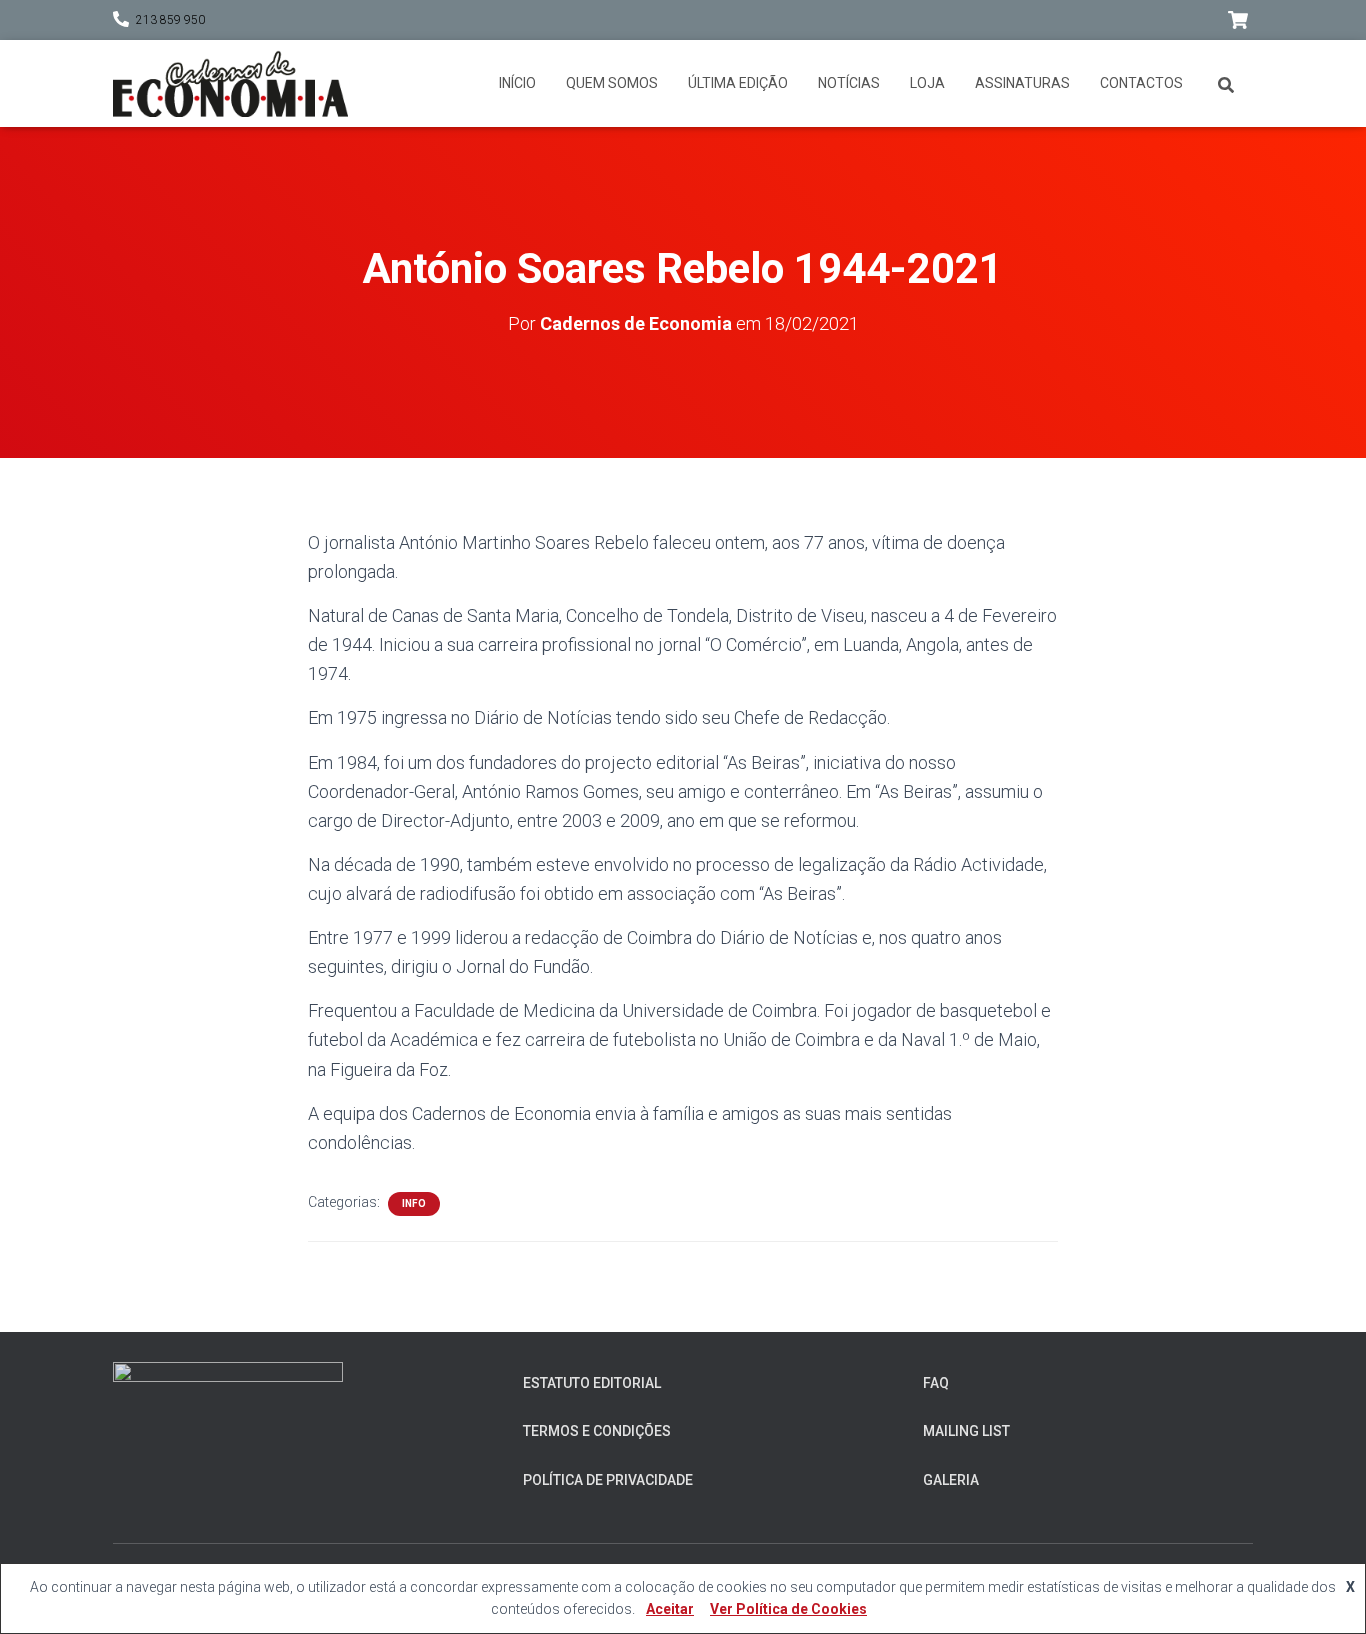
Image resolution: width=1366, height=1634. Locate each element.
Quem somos (612, 83)
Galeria (951, 1480)
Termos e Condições (597, 1431)
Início (517, 83)
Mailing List (966, 1431)
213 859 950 (170, 20)
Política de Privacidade (608, 1480)
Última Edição (738, 83)
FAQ (936, 1383)
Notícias (849, 83)
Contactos (1141, 83)
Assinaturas (1022, 83)
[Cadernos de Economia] (230, 83)
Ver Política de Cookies (788, 1609)
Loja (927, 83)
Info (414, 1203)
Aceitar (670, 1609)
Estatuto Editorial (592, 1383)
